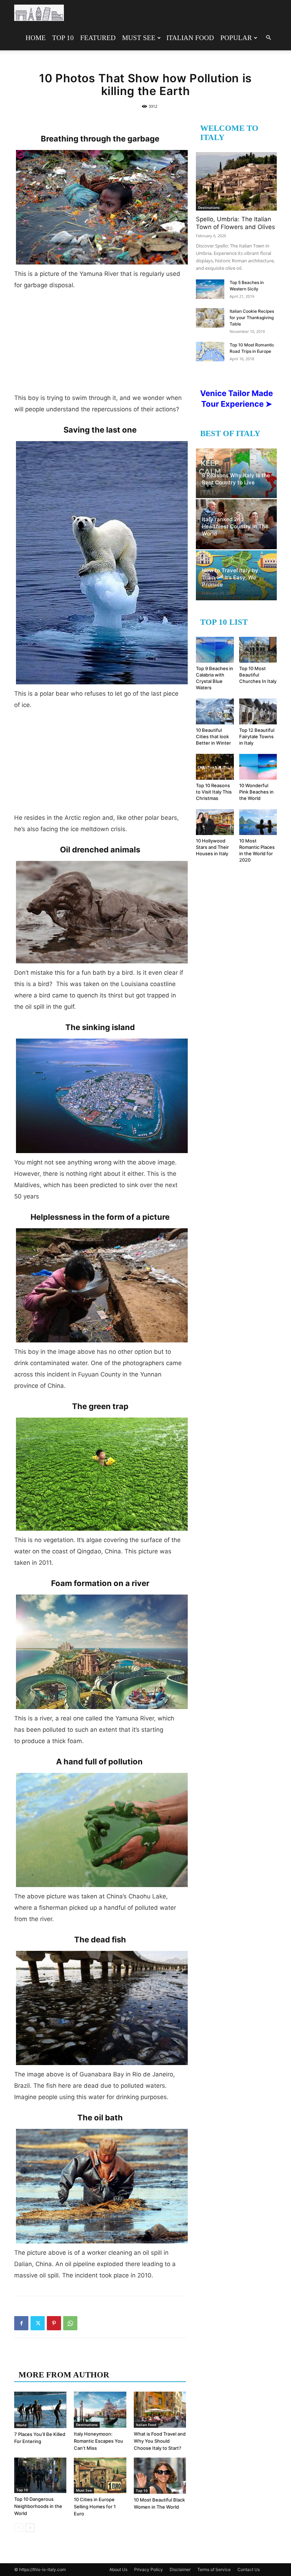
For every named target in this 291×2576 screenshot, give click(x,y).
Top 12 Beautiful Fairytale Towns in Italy (257, 736)
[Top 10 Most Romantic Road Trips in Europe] (210, 352)
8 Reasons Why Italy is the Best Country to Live (236, 479)
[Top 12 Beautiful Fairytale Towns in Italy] (258, 711)
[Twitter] (38, 2323)
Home (36, 38)
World (21, 2425)
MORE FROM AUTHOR (64, 2375)
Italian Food (190, 38)
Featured (98, 38)
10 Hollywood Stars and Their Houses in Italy (212, 847)
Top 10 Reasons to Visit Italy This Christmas (214, 792)
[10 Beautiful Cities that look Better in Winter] (215, 711)
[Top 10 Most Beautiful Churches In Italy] (258, 650)
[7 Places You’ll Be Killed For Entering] (40, 2410)
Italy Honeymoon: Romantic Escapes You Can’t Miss (98, 2441)
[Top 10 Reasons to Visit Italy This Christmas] (215, 767)
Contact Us (249, 2569)
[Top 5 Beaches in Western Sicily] (210, 289)
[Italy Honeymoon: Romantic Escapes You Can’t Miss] (100, 2410)
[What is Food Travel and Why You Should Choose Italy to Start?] (160, 2410)
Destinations (87, 2425)
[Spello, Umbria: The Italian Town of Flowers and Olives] (236, 181)
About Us (118, 2569)
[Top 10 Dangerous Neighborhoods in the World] (40, 2475)
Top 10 (63, 38)
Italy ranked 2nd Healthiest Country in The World (235, 526)
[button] (268, 38)
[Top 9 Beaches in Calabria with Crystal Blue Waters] (215, 650)
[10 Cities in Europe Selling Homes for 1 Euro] (100, 2475)
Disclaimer (180, 2569)
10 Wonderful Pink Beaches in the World (256, 792)
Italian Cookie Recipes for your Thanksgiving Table (252, 318)
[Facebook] (21, 2323)
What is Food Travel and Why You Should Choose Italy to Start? (160, 2441)
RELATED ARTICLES (59, 2361)
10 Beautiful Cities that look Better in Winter (213, 736)
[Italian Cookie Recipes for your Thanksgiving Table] (210, 318)
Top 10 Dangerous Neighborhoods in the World (38, 2506)
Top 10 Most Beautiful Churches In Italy (258, 675)
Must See (139, 38)
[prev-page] (19, 2528)
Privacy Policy (149, 2569)
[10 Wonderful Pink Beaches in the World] (258, 767)
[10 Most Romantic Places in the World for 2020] (258, 822)
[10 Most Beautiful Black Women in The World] (160, 2476)
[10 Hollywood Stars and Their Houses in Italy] (215, 822)
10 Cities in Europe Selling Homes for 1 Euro (95, 2507)
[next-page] (30, 2528)
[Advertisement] (100, 344)
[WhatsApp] (70, 2323)
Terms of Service (214, 2569)
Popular (236, 38)
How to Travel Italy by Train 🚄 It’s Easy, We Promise (230, 577)
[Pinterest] (54, 2323)
